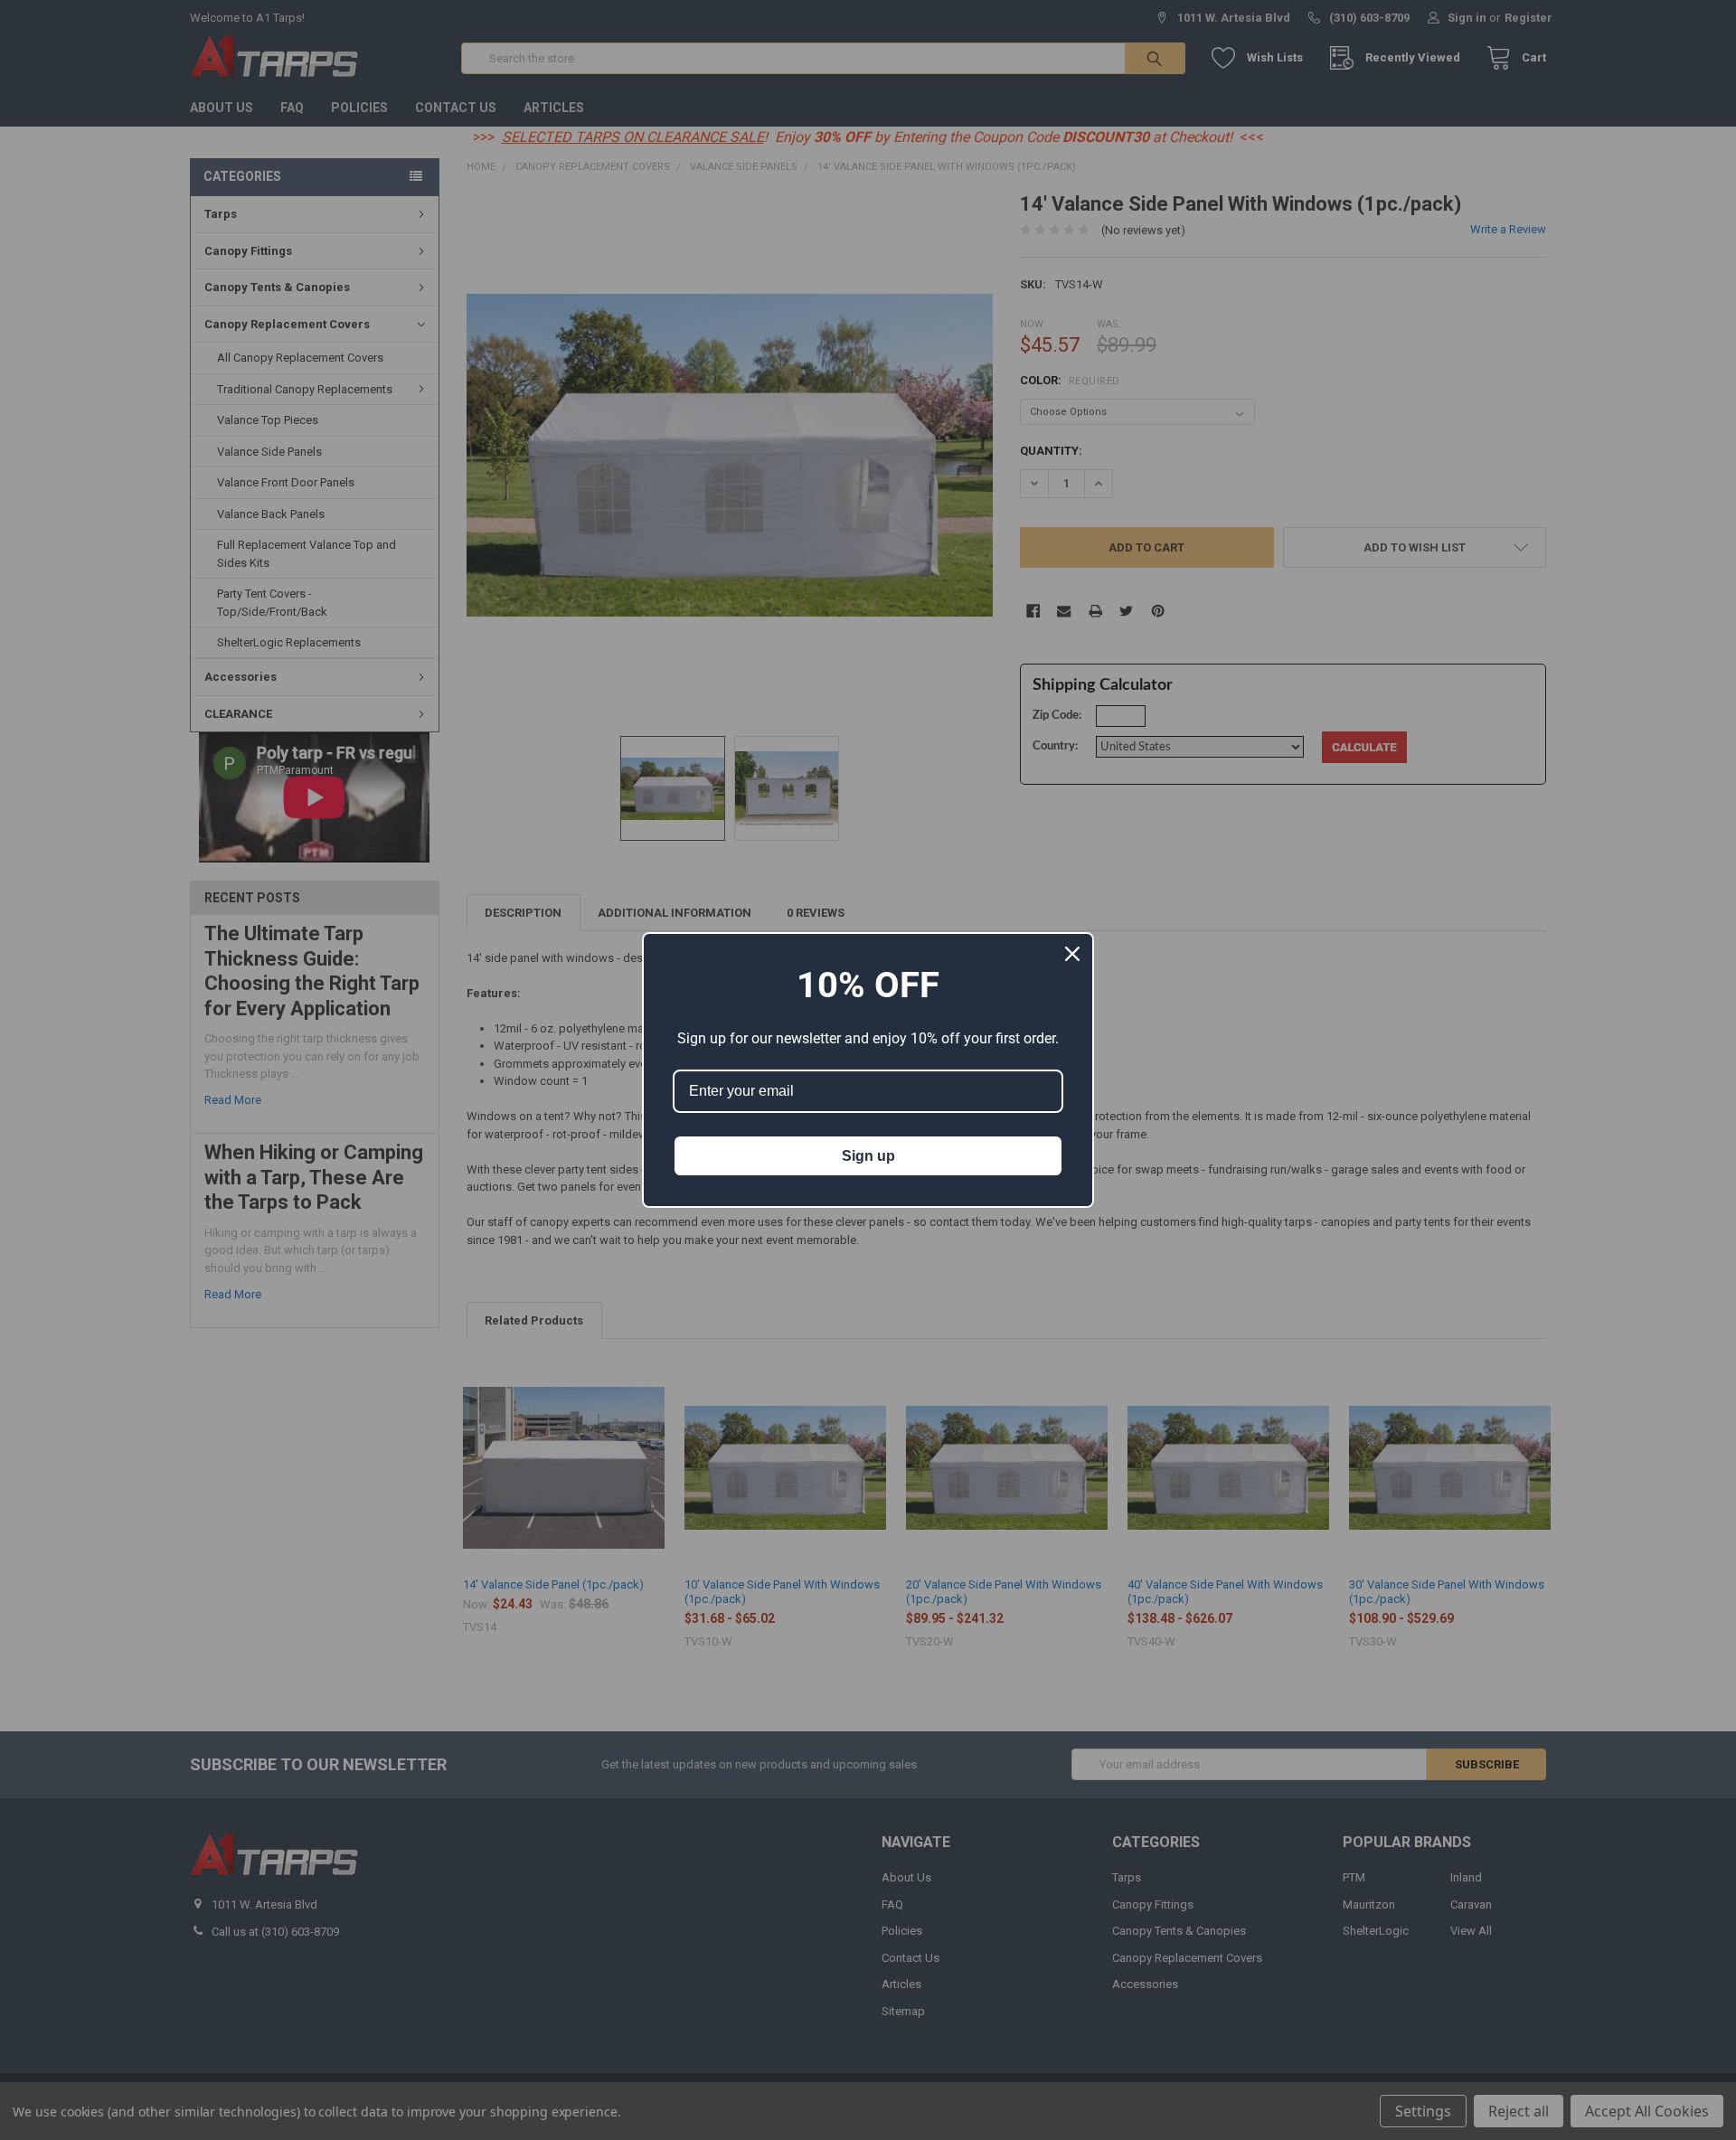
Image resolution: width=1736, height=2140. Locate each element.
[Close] (1072, 954)
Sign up (868, 1156)
